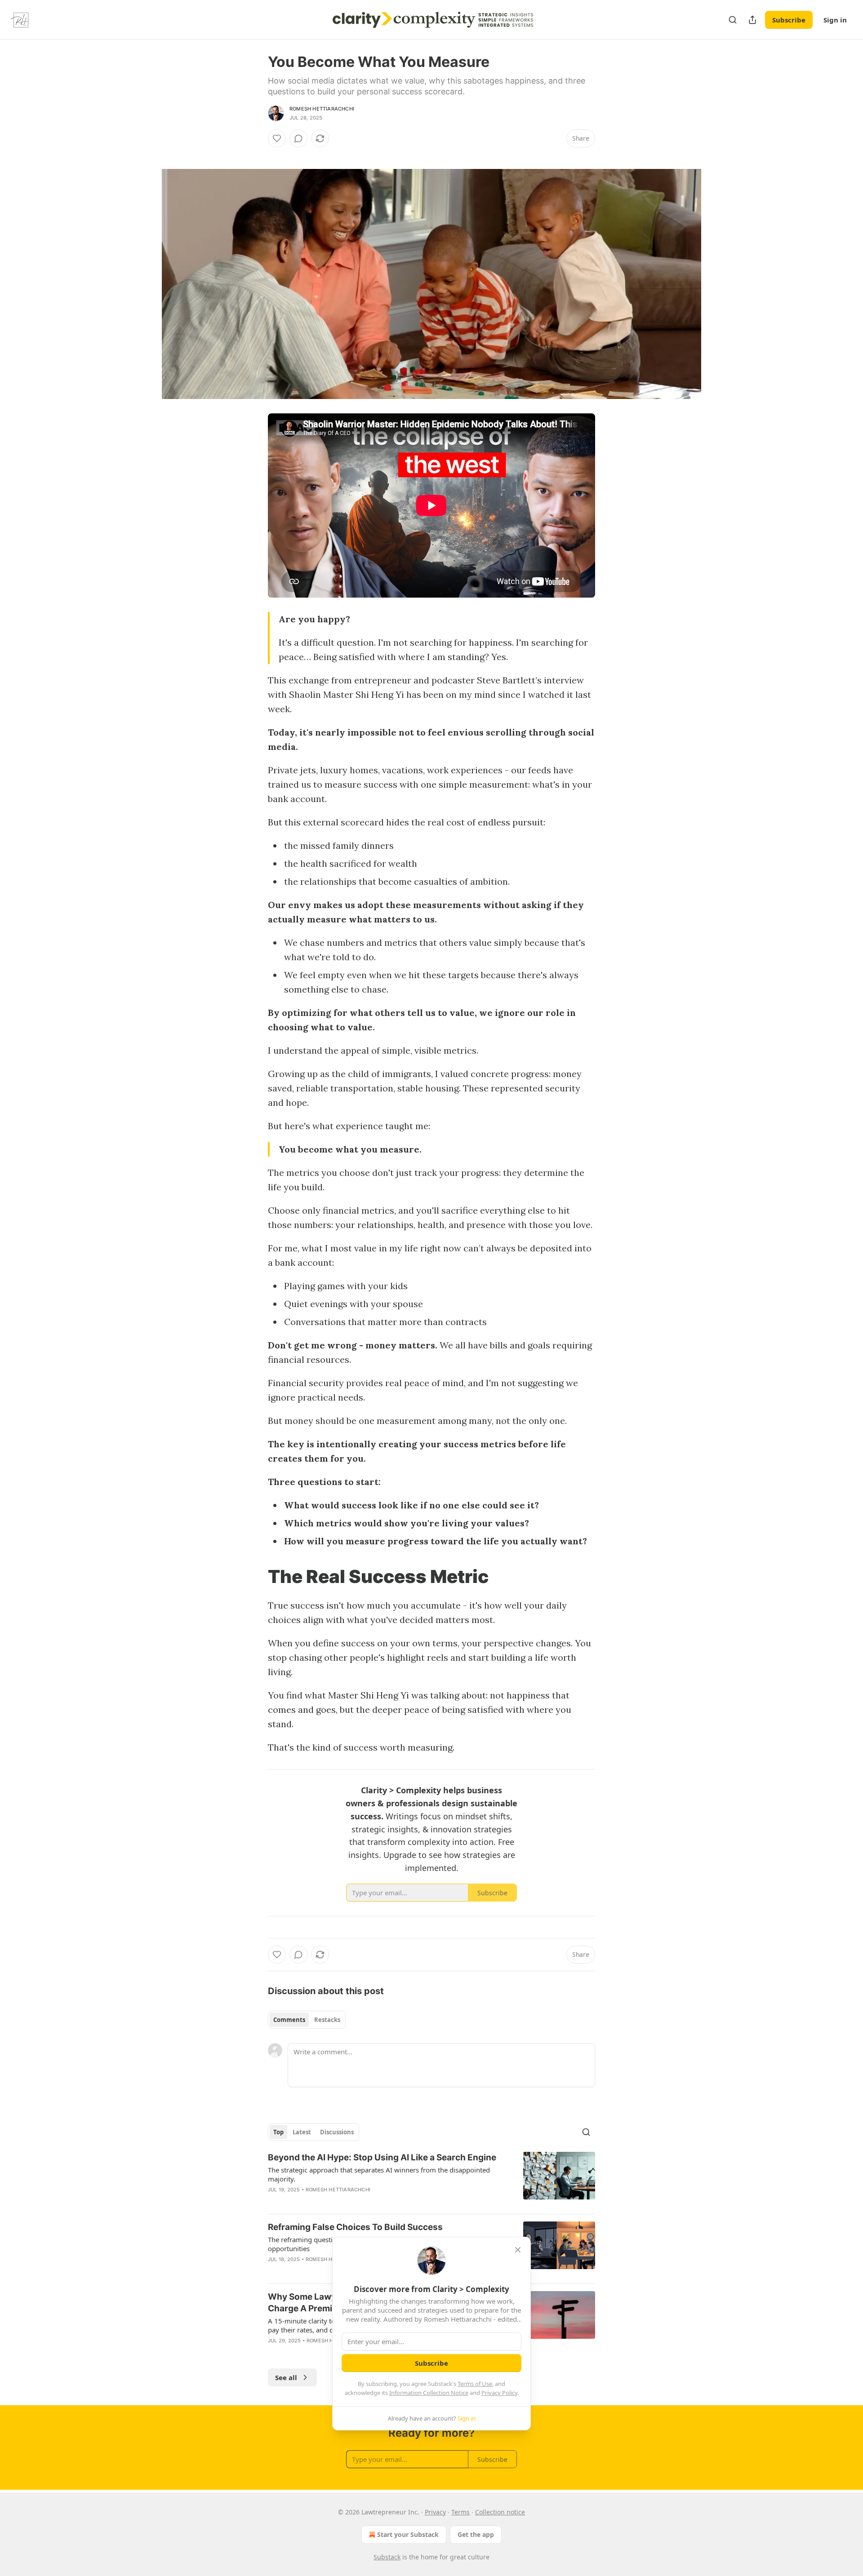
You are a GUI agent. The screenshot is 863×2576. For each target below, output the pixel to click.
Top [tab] (278, 2132)
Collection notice (500, 2512)
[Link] (255, 1577)
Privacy (435, 2512)
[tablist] (307, 2020)
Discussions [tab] (337, 2132)
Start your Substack (408, 2534)
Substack (387, 2557)
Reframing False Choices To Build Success (355, 2227)
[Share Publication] (752, 20)
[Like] (277, 138)
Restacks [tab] (327, 2020)
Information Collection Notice (429, 2393)
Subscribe (789, 20)
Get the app (476, 2534)
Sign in (835, 20)
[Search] (733, 20)
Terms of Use (475, 2384)
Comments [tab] (289, 2020)
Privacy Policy (499, 2393)
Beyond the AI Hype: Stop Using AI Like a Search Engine (382, 2157)
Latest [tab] (302, 2132)
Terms (460, 2512)
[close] (518, 2250)
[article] (431, 2179)
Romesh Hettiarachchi (322, 109)
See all (286, 2377)
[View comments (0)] (298, 138)
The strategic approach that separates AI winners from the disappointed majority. (379, 2174)
